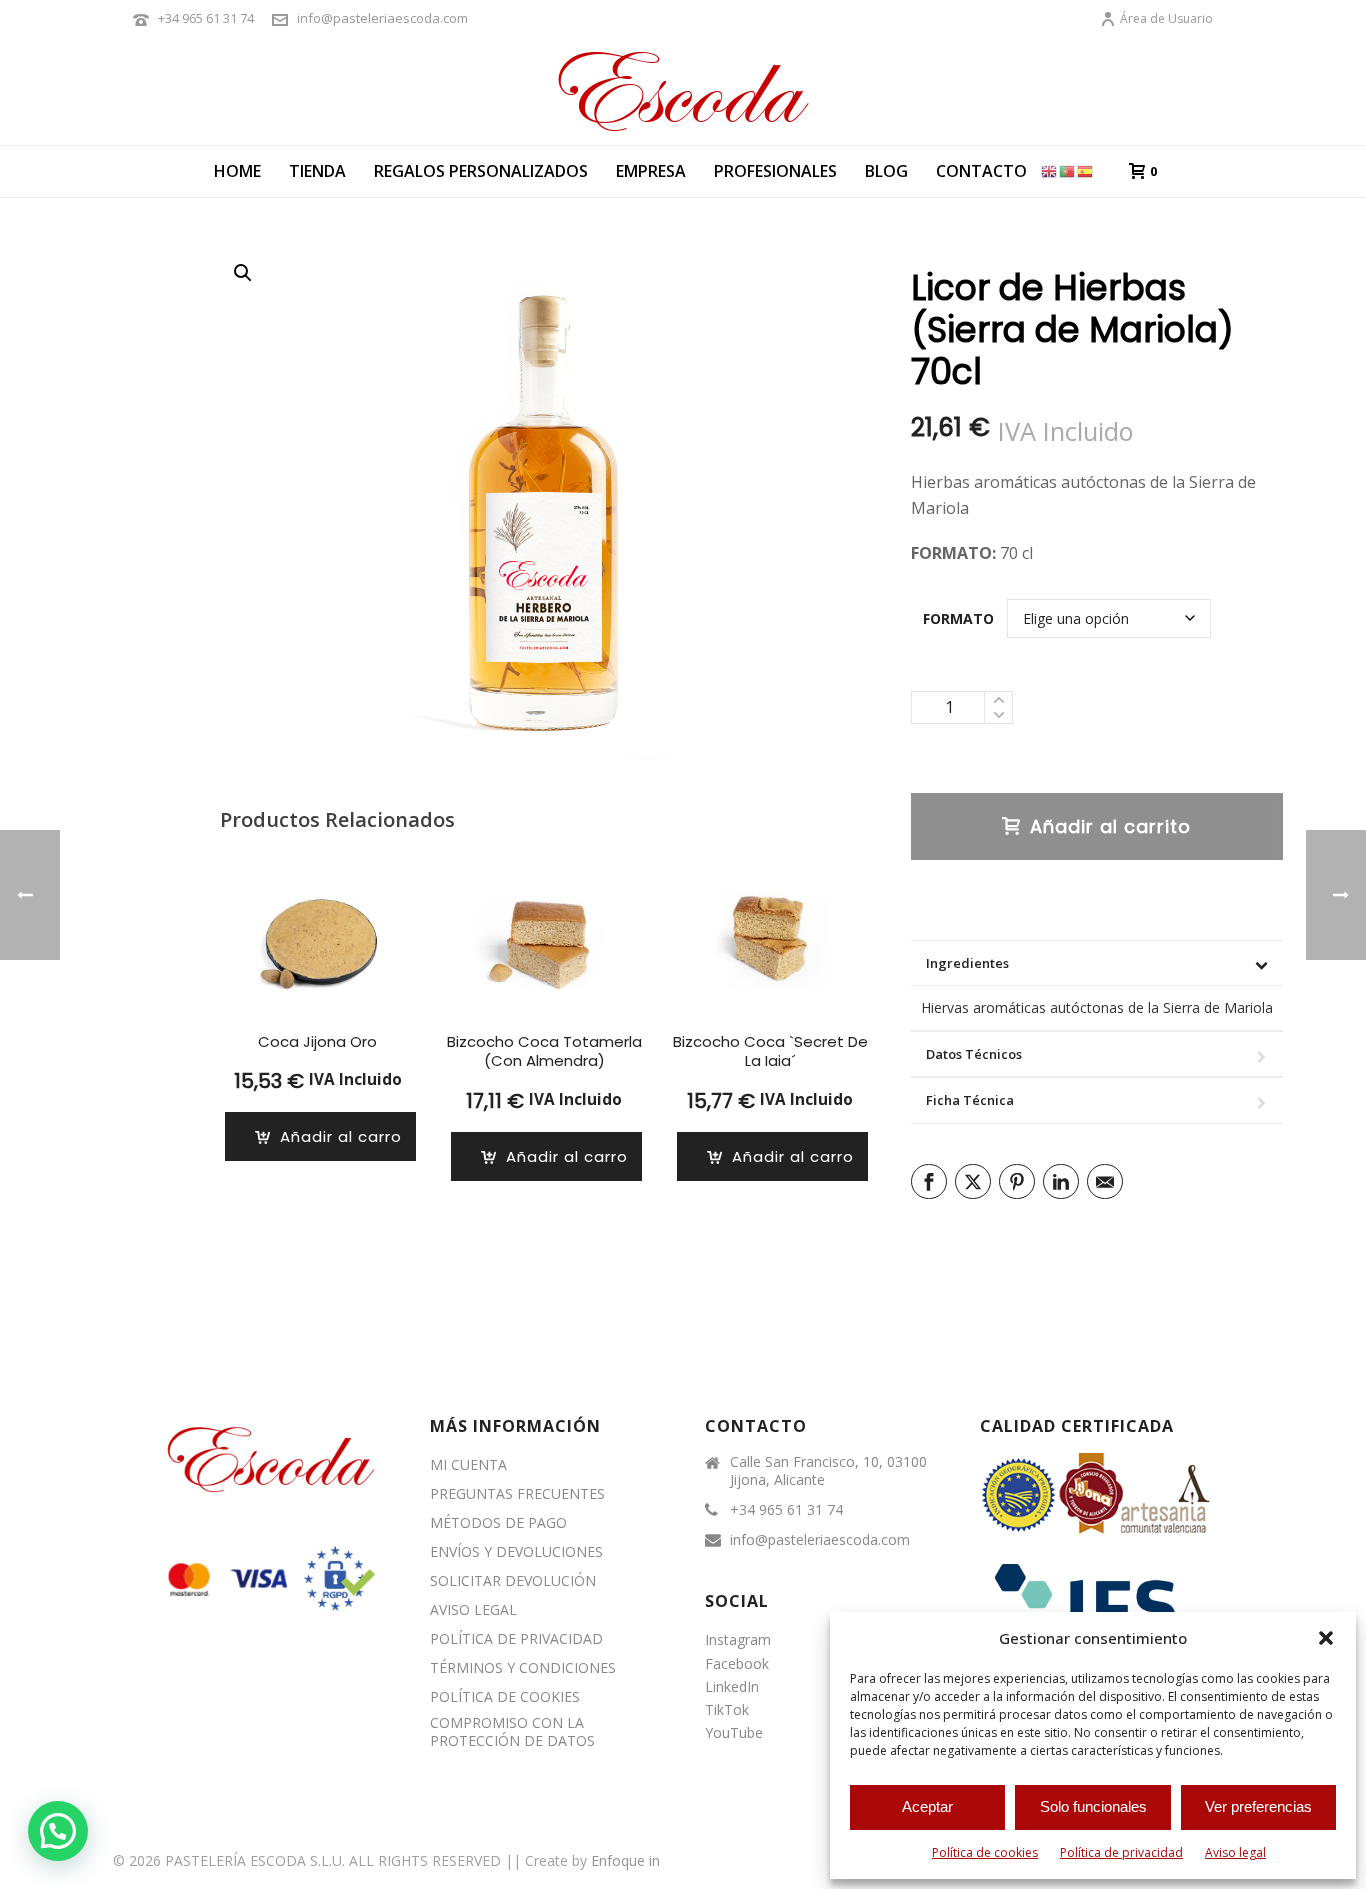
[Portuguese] (1068, 170)
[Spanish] (1086, 170)
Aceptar (927, 1806)
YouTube (734, 1732)
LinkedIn (732, 1686)
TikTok (727, 1709)
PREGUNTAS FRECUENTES (517, 1494)
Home (237, 171)
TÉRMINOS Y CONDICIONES (523, 1668)
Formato (958, 618)
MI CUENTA (468, 1465)
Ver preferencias (1258, 1806)
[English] (1050, 170)
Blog (886, 171)
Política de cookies (985, 1852)
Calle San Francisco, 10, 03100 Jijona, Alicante (828, 1471)
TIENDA (317, 171)
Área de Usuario (1166, 18)
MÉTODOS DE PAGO (498, 1523)
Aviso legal (1235, 1852)
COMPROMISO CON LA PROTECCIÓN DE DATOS (512, 1732)
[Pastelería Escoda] (683, 90)
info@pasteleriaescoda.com (382, 18)
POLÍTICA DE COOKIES (505, 1697)
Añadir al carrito (1110, 826)
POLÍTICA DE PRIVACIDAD (516, 1639)
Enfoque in (625, 1860)
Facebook (737, 1663)
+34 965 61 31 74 (206, 18)
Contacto (981, 171)
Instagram (738, 1639)
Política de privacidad (1121, 1852)
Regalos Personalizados (481, 171)
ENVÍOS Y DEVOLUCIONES (516, 1552)
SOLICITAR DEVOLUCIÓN (513, 1581)
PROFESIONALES (775, 171)
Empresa (651, 171)
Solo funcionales (1093, 1806)
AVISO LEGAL (473, 1610)
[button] (1326, 1638)
